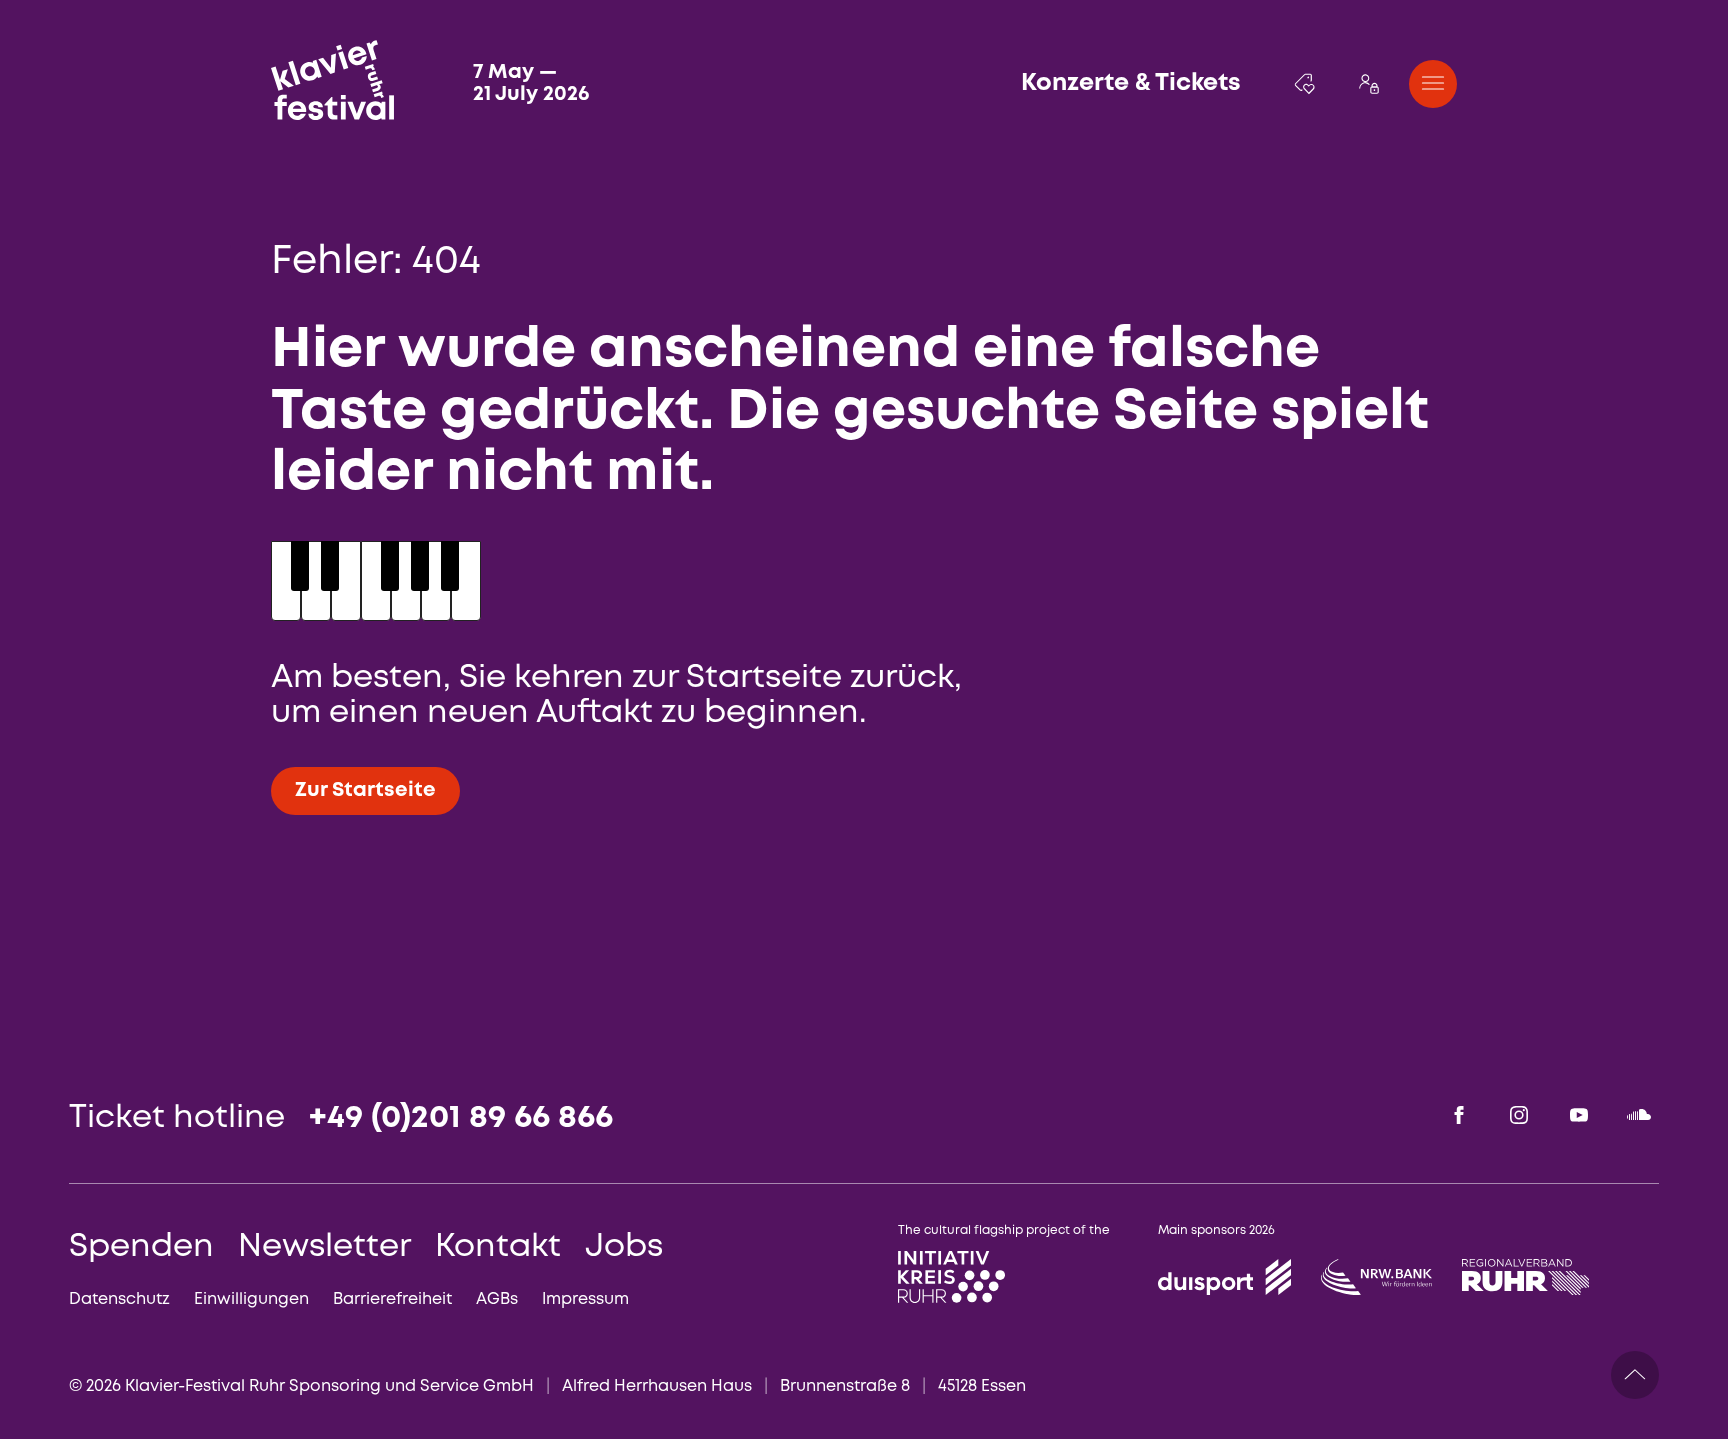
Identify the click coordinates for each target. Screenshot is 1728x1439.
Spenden (141, 1247)
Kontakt (498, 1247)
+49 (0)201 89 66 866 (461, 1118)
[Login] (1369, 84)
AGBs (497, 1299)
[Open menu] (1433, 84)
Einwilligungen (251, 1299)
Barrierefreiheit (392, 1299)
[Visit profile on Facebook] (1459, 1115)
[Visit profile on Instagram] (1519, 1115)
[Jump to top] (1635, 1375)
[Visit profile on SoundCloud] (1639, 1115)
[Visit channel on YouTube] (1579, 1115)
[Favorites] (1305, 84)
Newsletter (324, 1247)
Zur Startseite (365, 790)
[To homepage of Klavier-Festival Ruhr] (332, 80)
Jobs (624, 1247)
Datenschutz (119, 1299)
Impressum (585, 1299)
